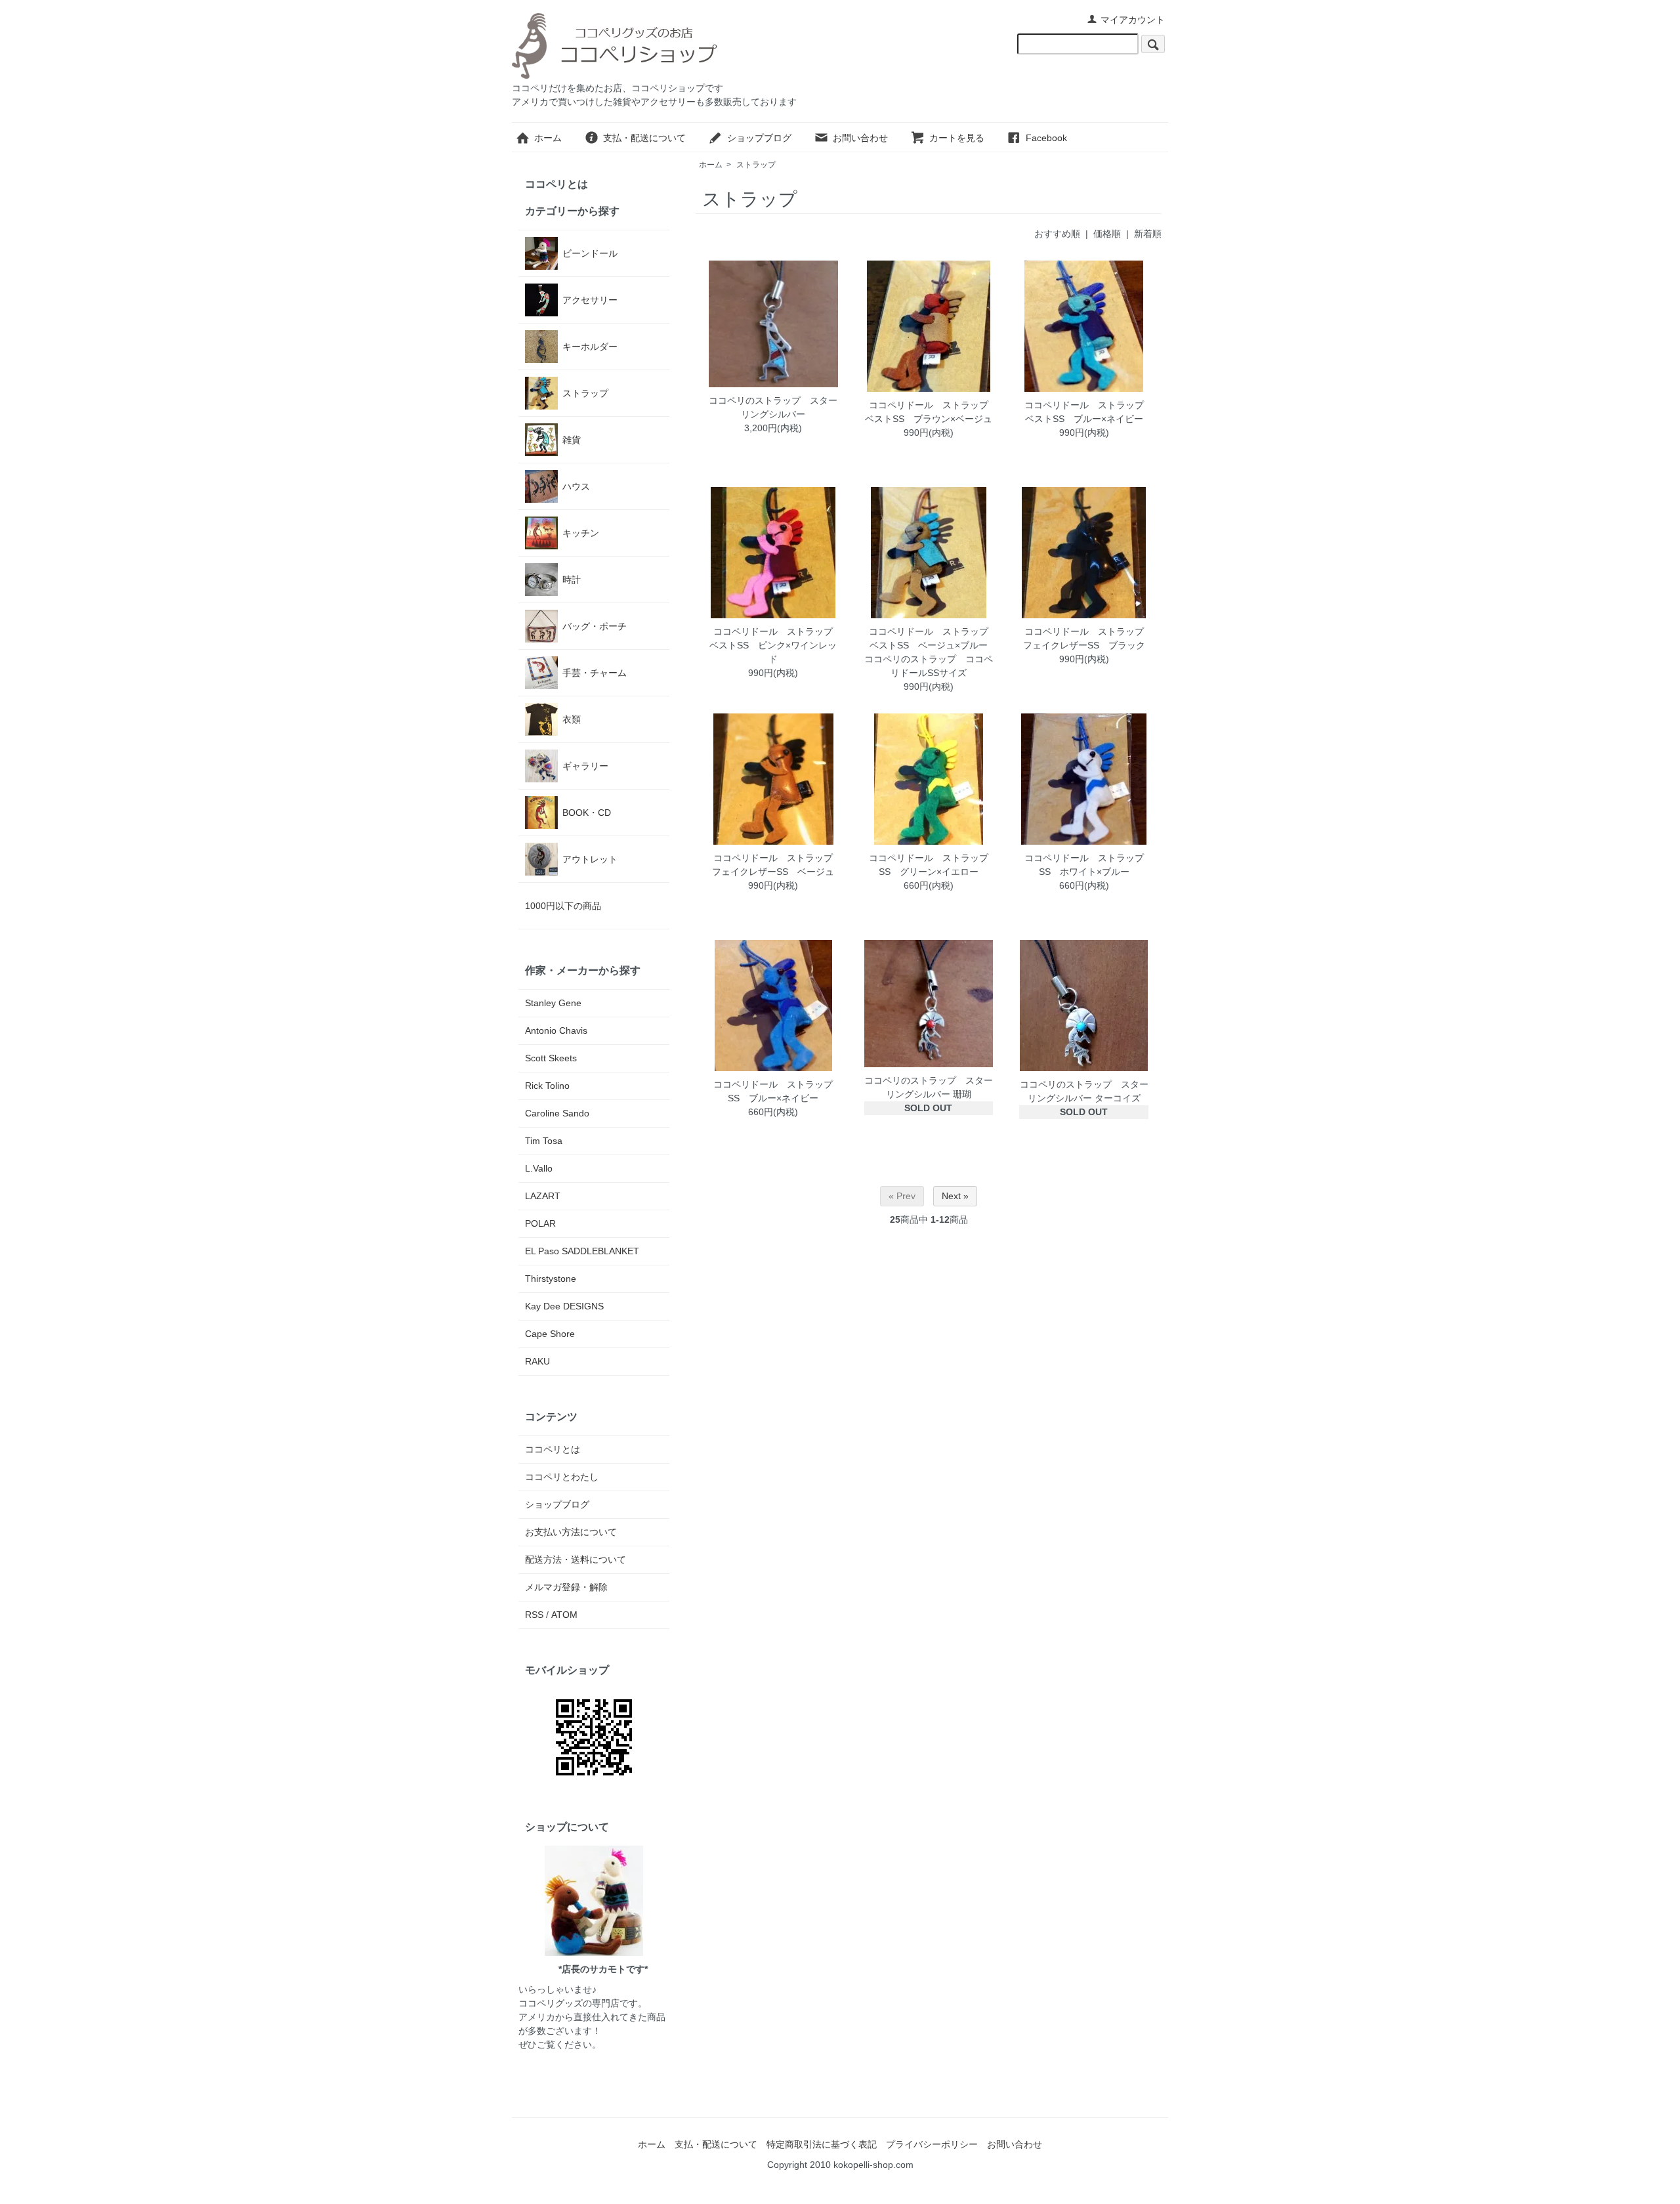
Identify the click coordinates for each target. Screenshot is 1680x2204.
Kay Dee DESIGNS (564, 1306)
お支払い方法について (571, 1532)
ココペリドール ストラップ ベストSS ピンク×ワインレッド (776, 645)
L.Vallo (539, 1168)
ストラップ (756, 165)
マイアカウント (1133, 20)
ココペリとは (556, 184)
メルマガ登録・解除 (566, 1587)
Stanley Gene (553, 1003)
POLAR (540, 1223)
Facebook (1046, 138)
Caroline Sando (557, 1113)
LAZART (543, 1196)
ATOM (564, 1615)
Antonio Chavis (556, 1030)
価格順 (1107, 234)
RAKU (537, 1361)
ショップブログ (759, 138)
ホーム (548, 138)
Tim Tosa (544, 1141)
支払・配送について (644, 138)
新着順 (1148, 234)
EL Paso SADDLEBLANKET (582, 1251)
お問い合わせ (860, 138)
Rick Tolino (547, 1086)
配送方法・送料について (576, 1559)
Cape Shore (550, 1334)
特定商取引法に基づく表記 (822, 2144)
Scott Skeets (551, 1058)
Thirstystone (551, 1279)
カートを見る (957, 138)
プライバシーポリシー (932, 2144)
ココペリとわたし (562, 1477)
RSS (534, 1615)
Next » (955, 1196)
